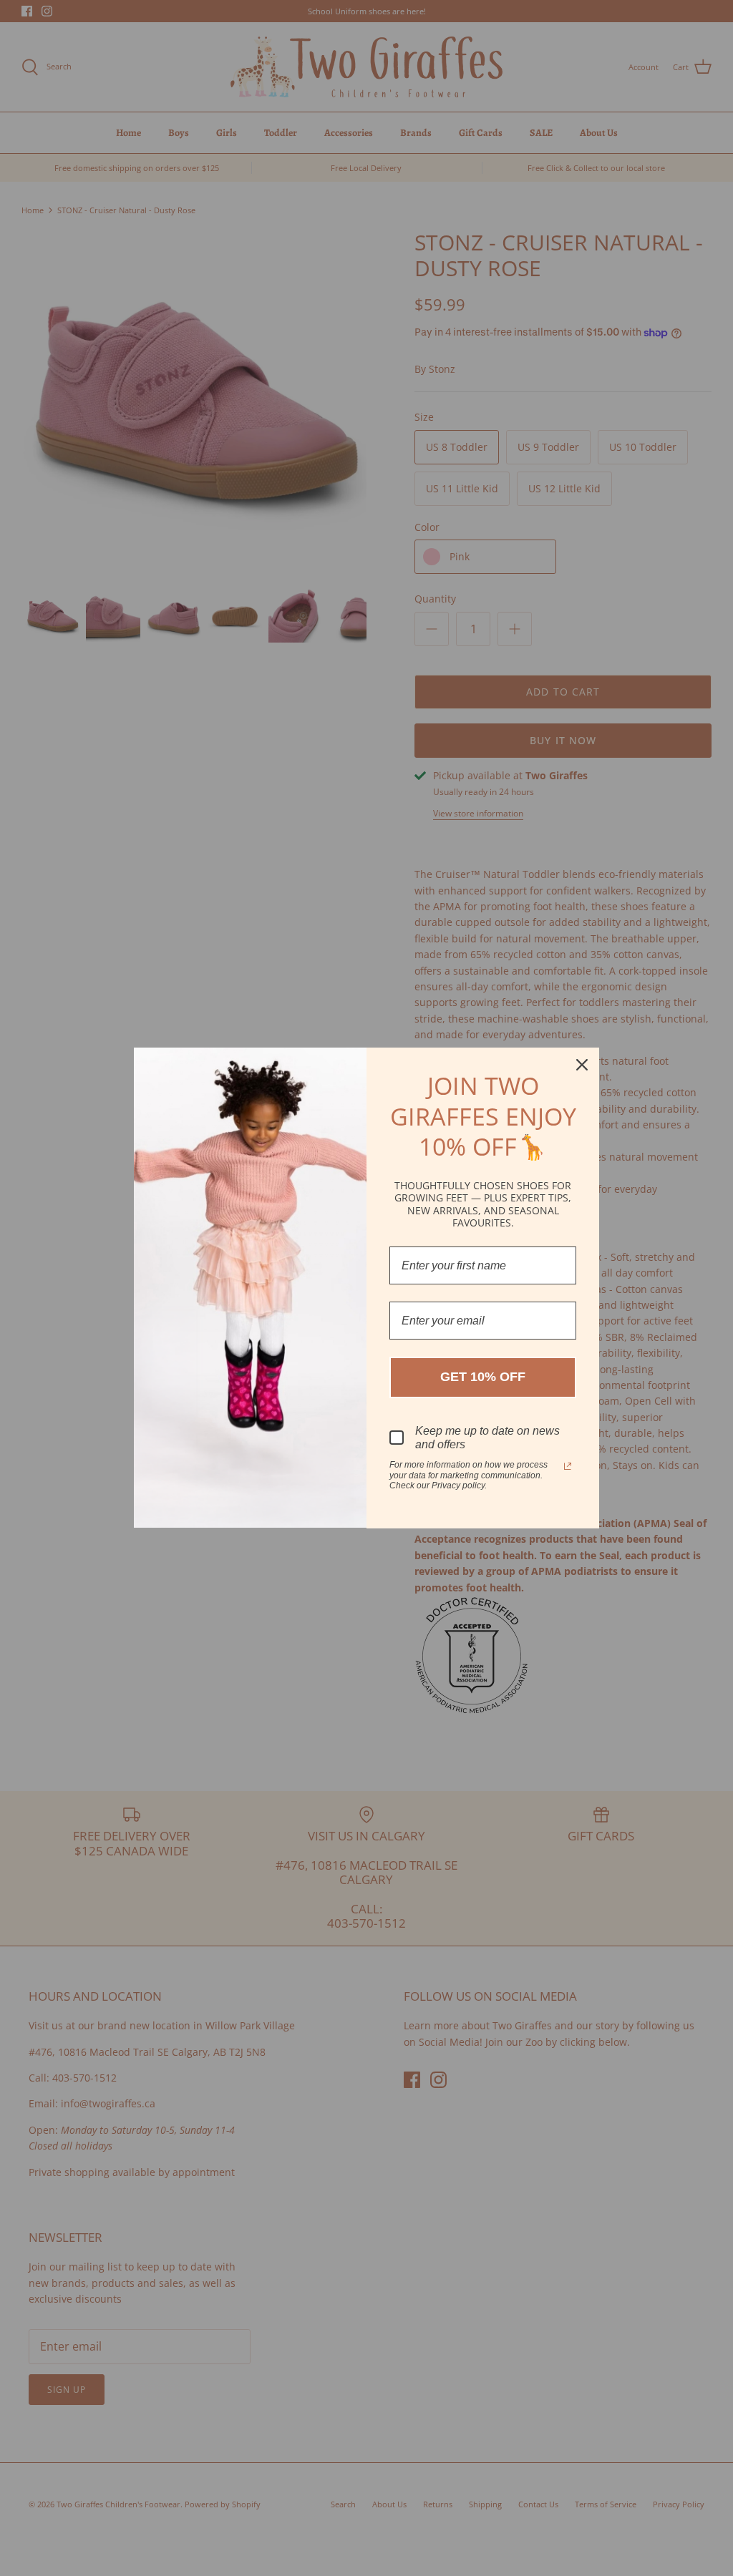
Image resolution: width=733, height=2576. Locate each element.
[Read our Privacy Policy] (568, 1466)
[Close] (582, 1065)
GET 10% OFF (483, 1377)
